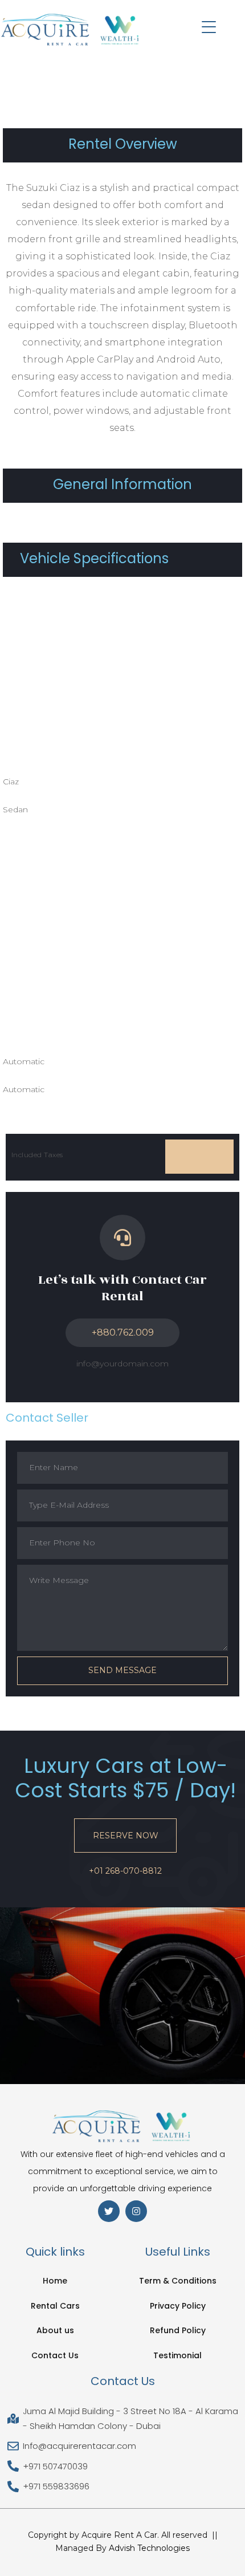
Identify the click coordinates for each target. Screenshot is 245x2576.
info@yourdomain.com (122, 1364)
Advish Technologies (149, 2548)
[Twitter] (109, 2211)
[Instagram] (136, 2211)
